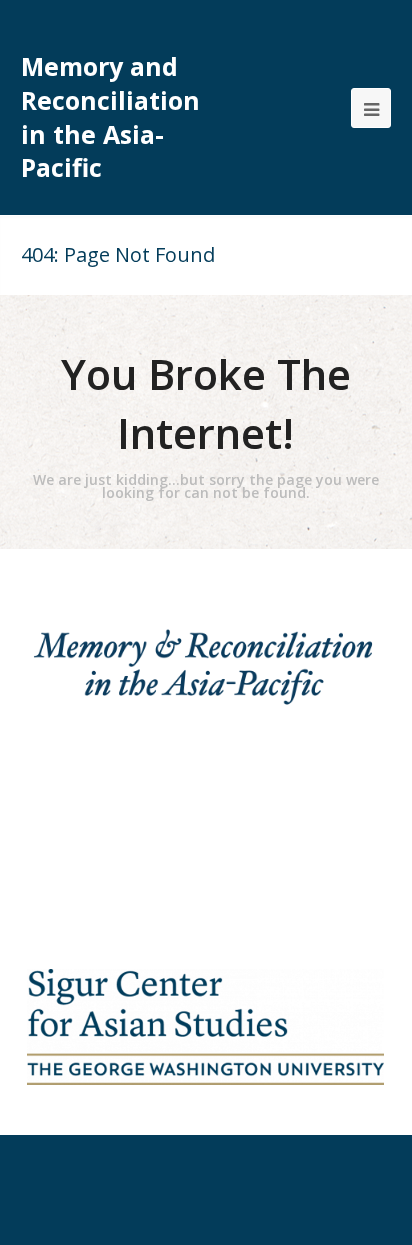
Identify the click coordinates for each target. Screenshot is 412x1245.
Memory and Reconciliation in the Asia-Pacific (110, 117)
